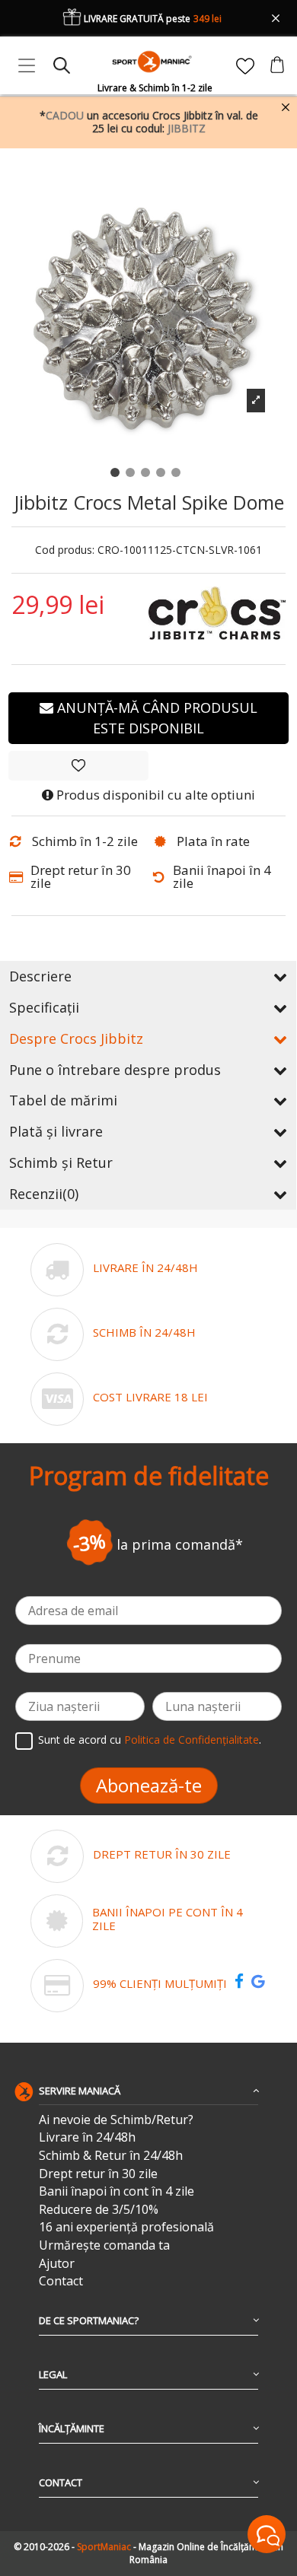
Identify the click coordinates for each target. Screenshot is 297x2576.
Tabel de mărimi (63, 1100)
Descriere (40, 976)
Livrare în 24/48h (87, 2137)
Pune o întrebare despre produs (115, 1070)
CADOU (65, 115)
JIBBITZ (187, 128)
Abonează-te (149, 1785)
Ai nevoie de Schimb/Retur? (116, 2120)
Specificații (44, 1007)
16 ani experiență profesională (126, 2227)
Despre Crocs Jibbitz (76, 1038)
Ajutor (57, 2264)
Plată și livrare (56, 1131)
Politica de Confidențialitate (192, 1740)
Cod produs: (65, 550)
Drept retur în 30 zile (98, 2174)
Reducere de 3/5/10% (99, 2210)
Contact (61, 2281)
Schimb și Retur (61, 1162)
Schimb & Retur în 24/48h (111, 2156)
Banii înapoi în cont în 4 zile (117, 2191)
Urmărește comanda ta (104, 2245)
